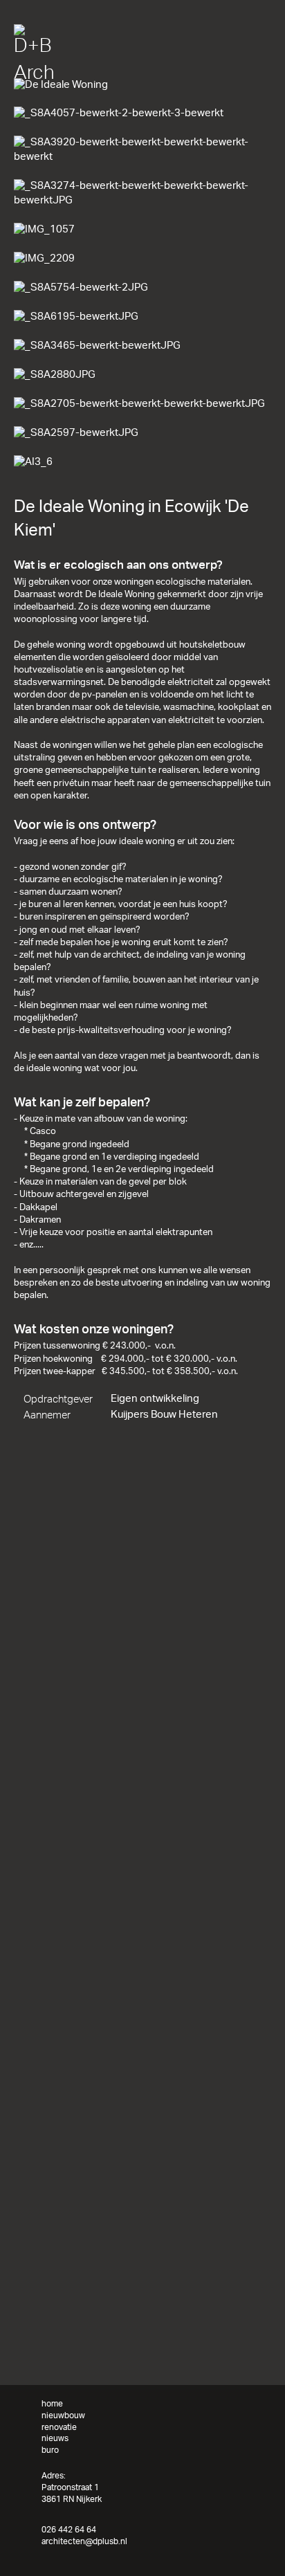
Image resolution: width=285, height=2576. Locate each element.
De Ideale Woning (135, 72)
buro (50, 2450)
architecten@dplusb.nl (84, 2542)
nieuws (55, 2439)
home (25, 72)
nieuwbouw (68, 72)
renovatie (59, 2428)
